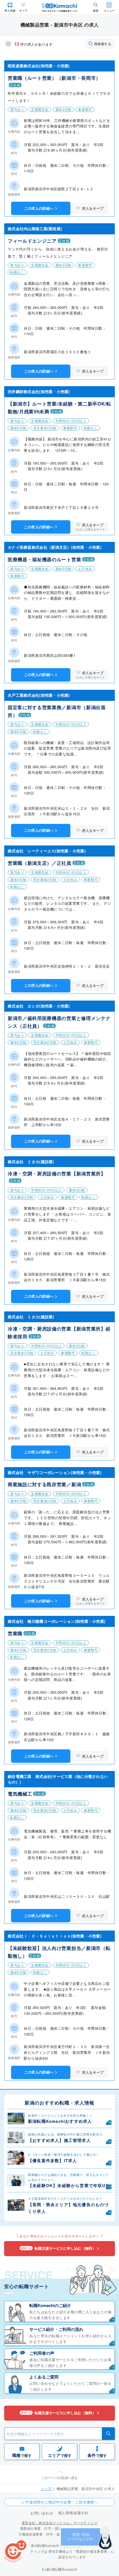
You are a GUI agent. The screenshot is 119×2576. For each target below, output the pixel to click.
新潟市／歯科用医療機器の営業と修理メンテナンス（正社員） (59, 1022)
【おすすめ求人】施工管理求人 (59, 2140)
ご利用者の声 (42, 2353)
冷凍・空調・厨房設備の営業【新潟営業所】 (57, 1173)
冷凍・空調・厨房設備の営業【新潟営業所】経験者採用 (59, 1332)
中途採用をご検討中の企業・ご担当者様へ (62, 2502)
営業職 (15, 1633)
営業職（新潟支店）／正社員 (40, 863)
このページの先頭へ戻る (59, 2478)
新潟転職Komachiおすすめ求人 (60, 2121)
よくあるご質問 (44, 2377)
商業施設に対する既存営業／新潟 (44, 1484)
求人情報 (10, 11)
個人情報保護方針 (73, 2513)
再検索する (103, 44)
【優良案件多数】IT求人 (52, 2160)
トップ (46, 2489)
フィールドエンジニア (32, 241)
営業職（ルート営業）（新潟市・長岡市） (54, 78)
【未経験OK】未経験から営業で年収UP (68, 2185)
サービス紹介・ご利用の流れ (56, 2329)
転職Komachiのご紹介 (50, 2305)
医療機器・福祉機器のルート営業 (44, 559)
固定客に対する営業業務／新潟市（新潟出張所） (57, 711)
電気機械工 (20, 1794)
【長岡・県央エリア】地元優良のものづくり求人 (68, 2208)
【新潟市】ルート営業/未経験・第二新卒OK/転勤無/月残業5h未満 (59, 407)
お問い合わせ (42, 2513)
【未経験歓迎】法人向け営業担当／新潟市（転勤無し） (59, 1952)
